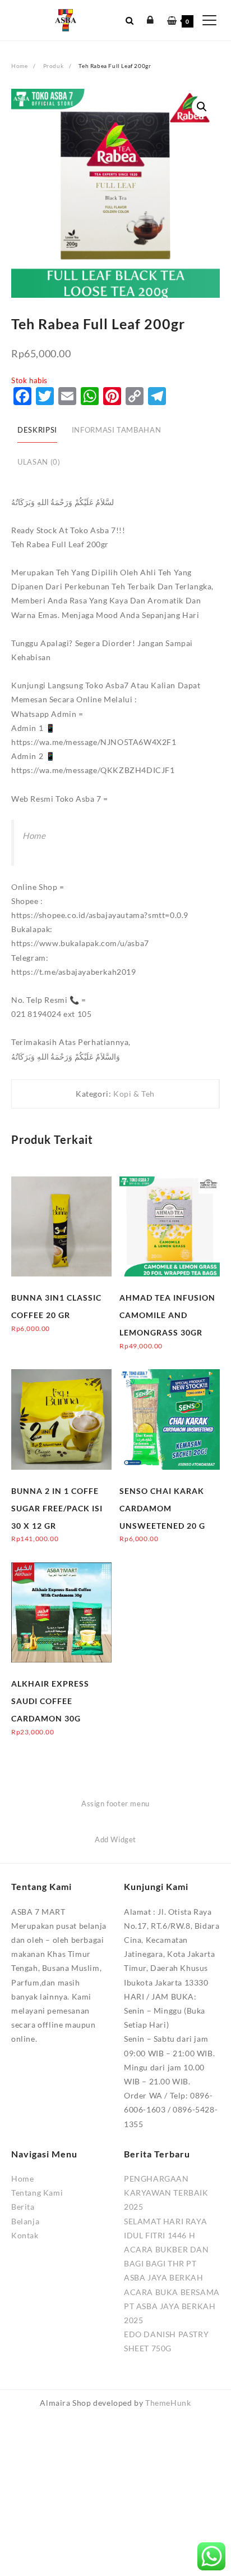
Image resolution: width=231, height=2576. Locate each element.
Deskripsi (37, 430)
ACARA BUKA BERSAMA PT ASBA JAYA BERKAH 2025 (172, 2306)
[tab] (37, 431)
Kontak (25, 2235)
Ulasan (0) (39, 462)
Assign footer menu (115, 1803)
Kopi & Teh (134, 1094)
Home (34, 835)
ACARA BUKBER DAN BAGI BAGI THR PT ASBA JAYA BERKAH (167, 2263)
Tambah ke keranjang (50, 1336)
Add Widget (115, 1839)
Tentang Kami (37, 2193)
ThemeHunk (168, 2403)
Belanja (25, 2221)
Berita (23, 2207)
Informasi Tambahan (116, 430)
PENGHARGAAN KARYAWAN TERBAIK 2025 (166, 2193)
